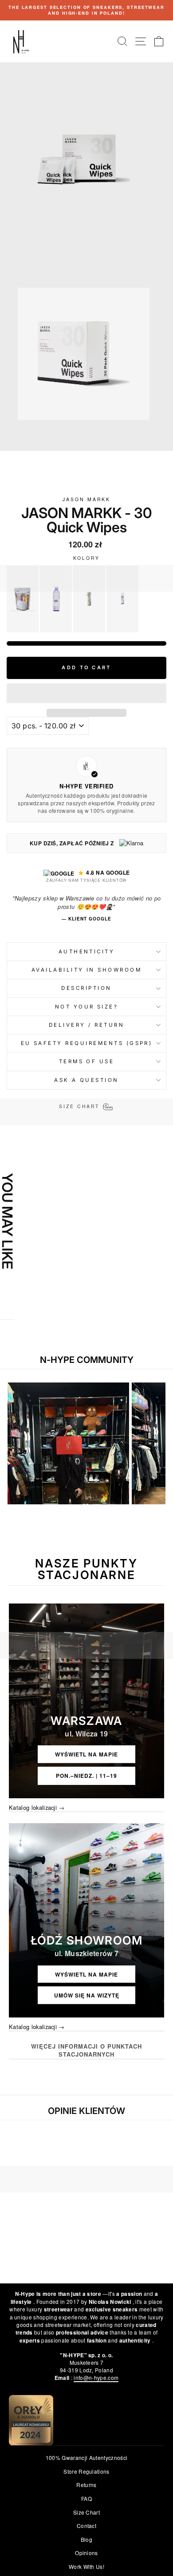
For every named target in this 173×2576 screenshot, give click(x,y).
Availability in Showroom (86, 970)
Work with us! (86, 2566)
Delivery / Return (86, 1025)
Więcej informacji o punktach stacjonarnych (86, 2050)
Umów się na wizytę (87, 1995)
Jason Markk (86, 499)
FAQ (86, 2498)
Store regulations (86, 2471)
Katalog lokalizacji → (37, 1808)
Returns (86, 2485)
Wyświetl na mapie (86, 1754)
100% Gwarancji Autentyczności (86, 2457)
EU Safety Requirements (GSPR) (87, 1043)
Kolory (87, 558)
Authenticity (87, 952)
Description (86, 988)
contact (86, 2526)
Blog (86, 2539)
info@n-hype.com (96, 2377)
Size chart (86, 2512)
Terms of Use (87, 1061)
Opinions (86, 2553)
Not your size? (87, 1007)
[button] (86, 693)
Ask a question (86, 1080)
